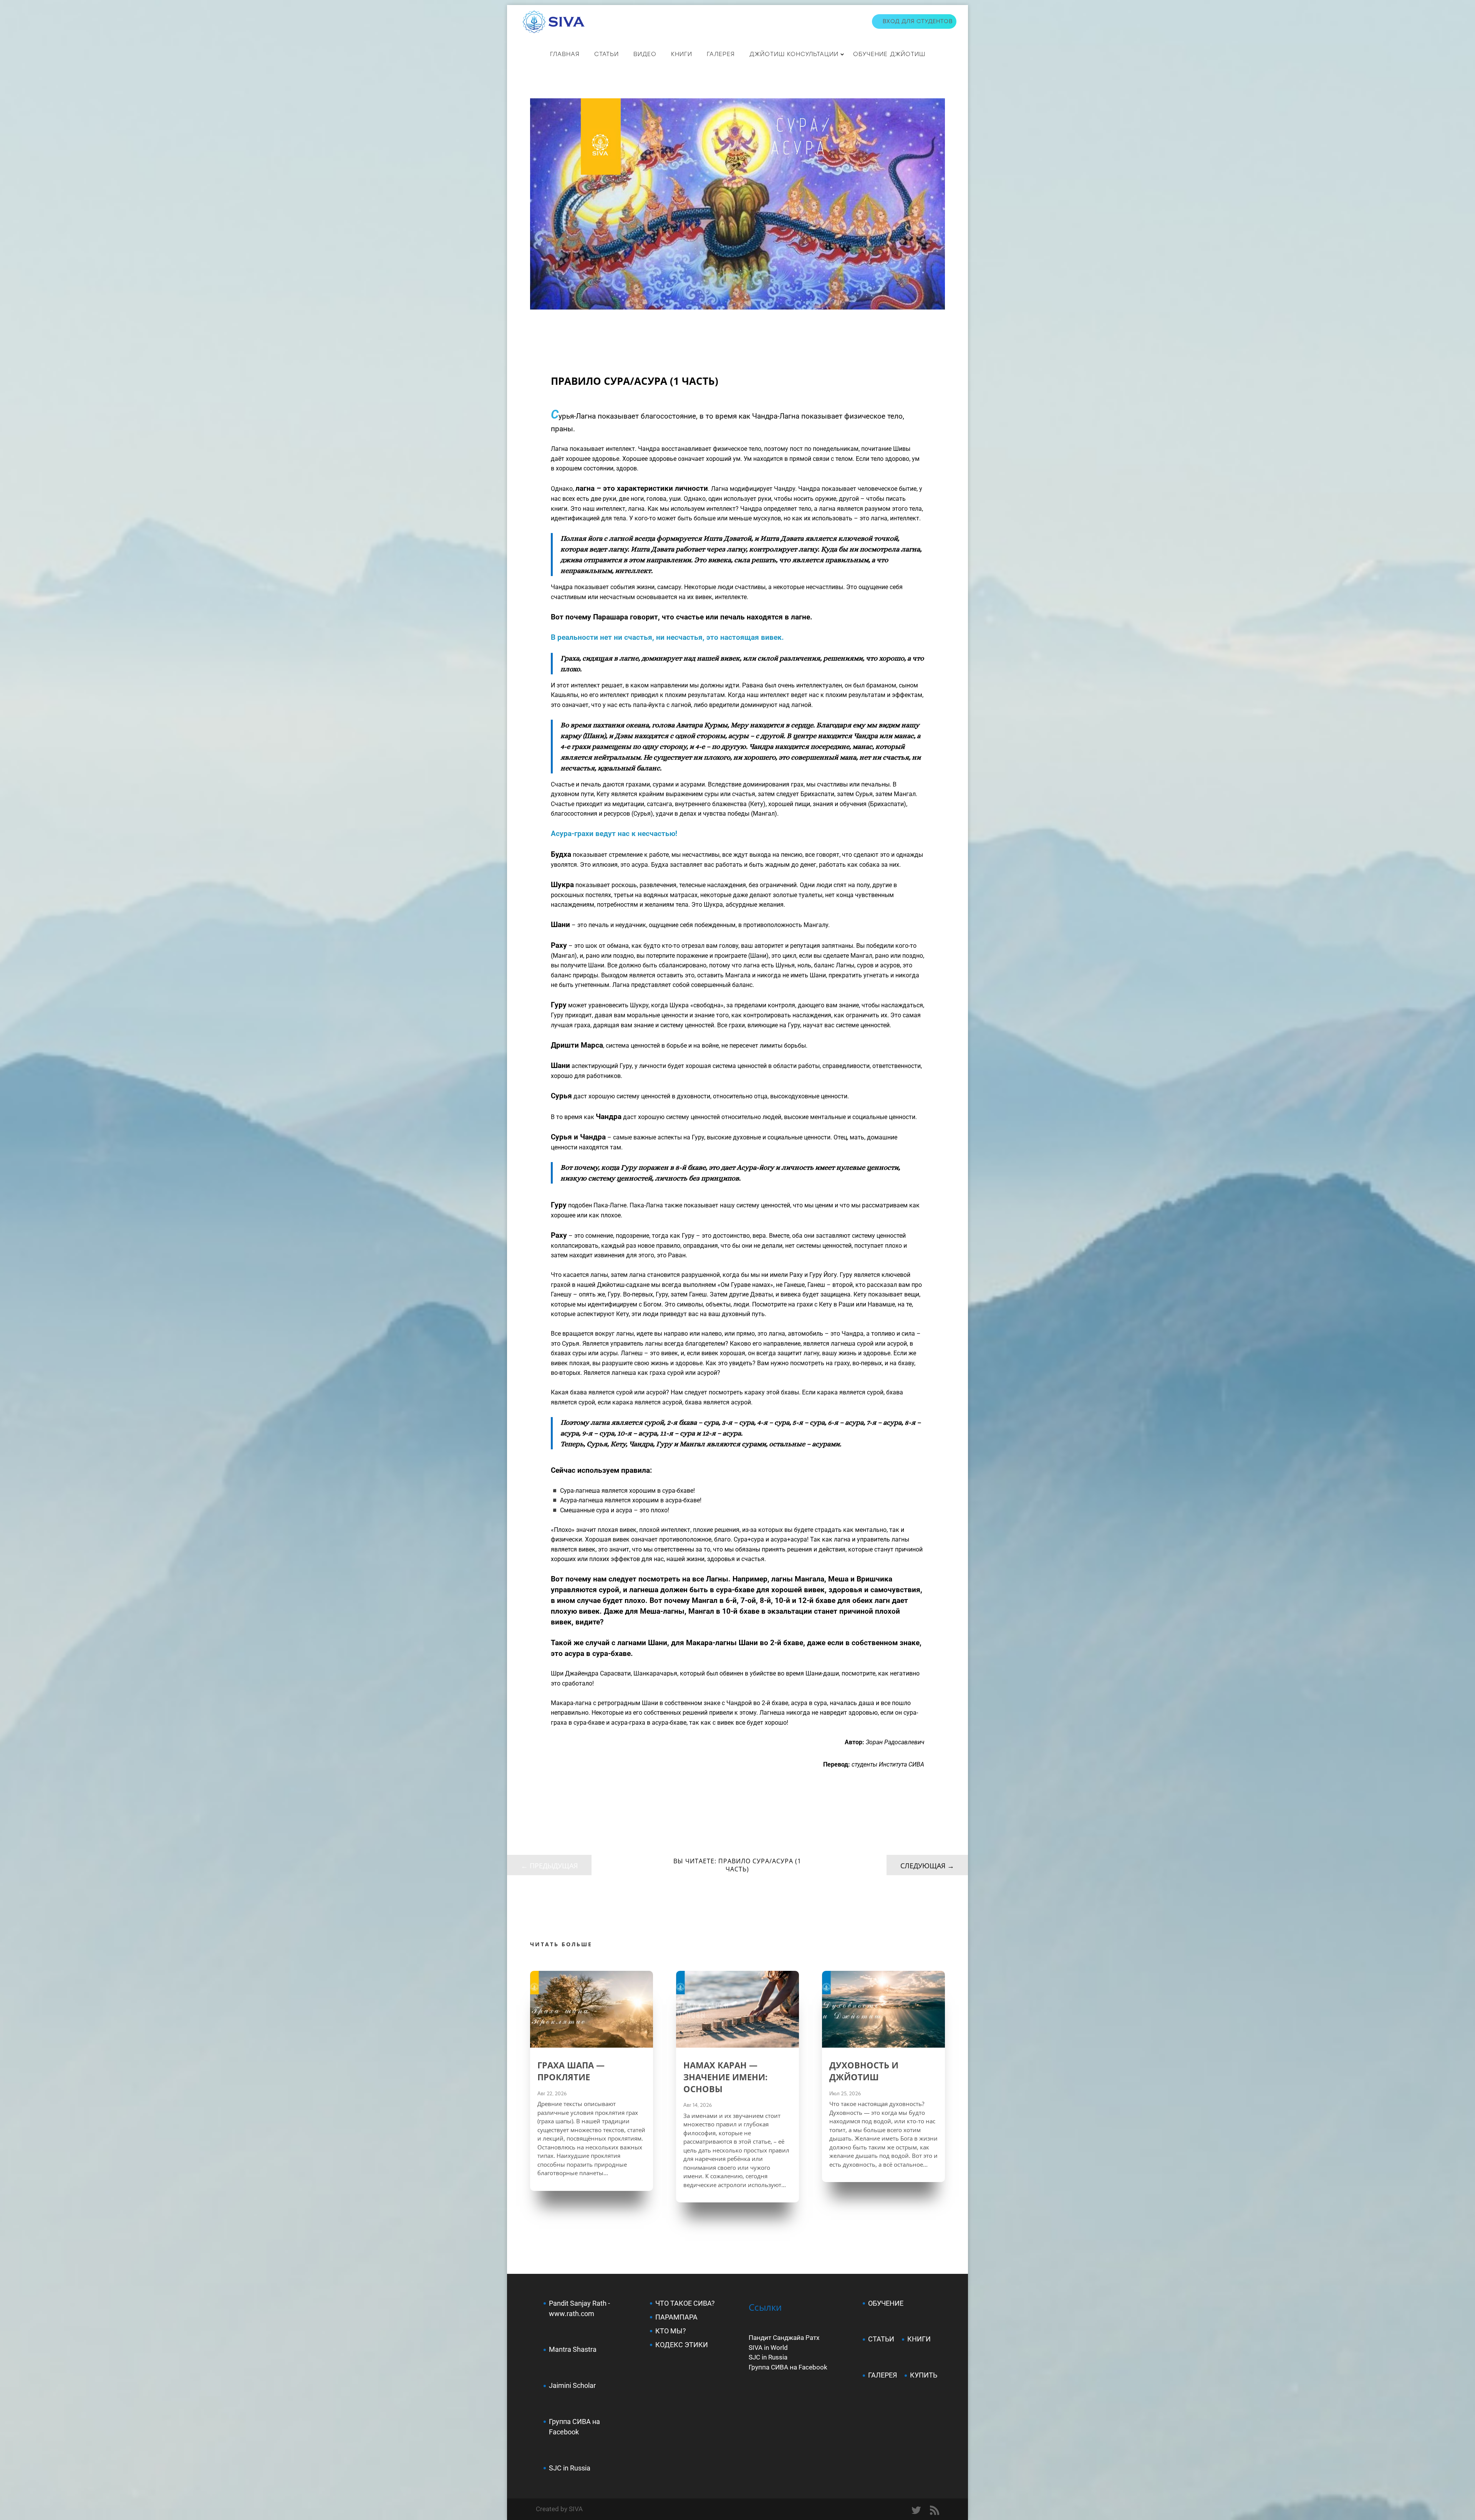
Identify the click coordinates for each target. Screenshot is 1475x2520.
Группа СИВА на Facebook (788, 2367)
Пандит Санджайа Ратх (784, 2338)
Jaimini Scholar (572, 2385)
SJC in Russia (768, 2357)
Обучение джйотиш (889, 54)
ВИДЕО (645, 54)
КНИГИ (682, 54)
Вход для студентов (918, 21)
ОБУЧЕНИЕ (886, 2303)
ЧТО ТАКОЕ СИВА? (685, 2303)
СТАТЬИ (607, 54)
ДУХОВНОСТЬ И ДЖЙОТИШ (864, 2071)
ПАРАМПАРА (676, 2317)
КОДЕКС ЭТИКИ (682, 2345)
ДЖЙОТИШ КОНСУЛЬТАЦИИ (794, 54)
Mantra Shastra (573, 2349)
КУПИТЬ (924, 2375)
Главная (565, 54)
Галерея (721, 54)
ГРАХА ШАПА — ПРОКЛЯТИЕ (571, 2071)
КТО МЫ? (671, 2331)
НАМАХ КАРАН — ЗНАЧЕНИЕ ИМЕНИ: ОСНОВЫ (725, 2077)
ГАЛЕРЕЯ (883, 2375)
